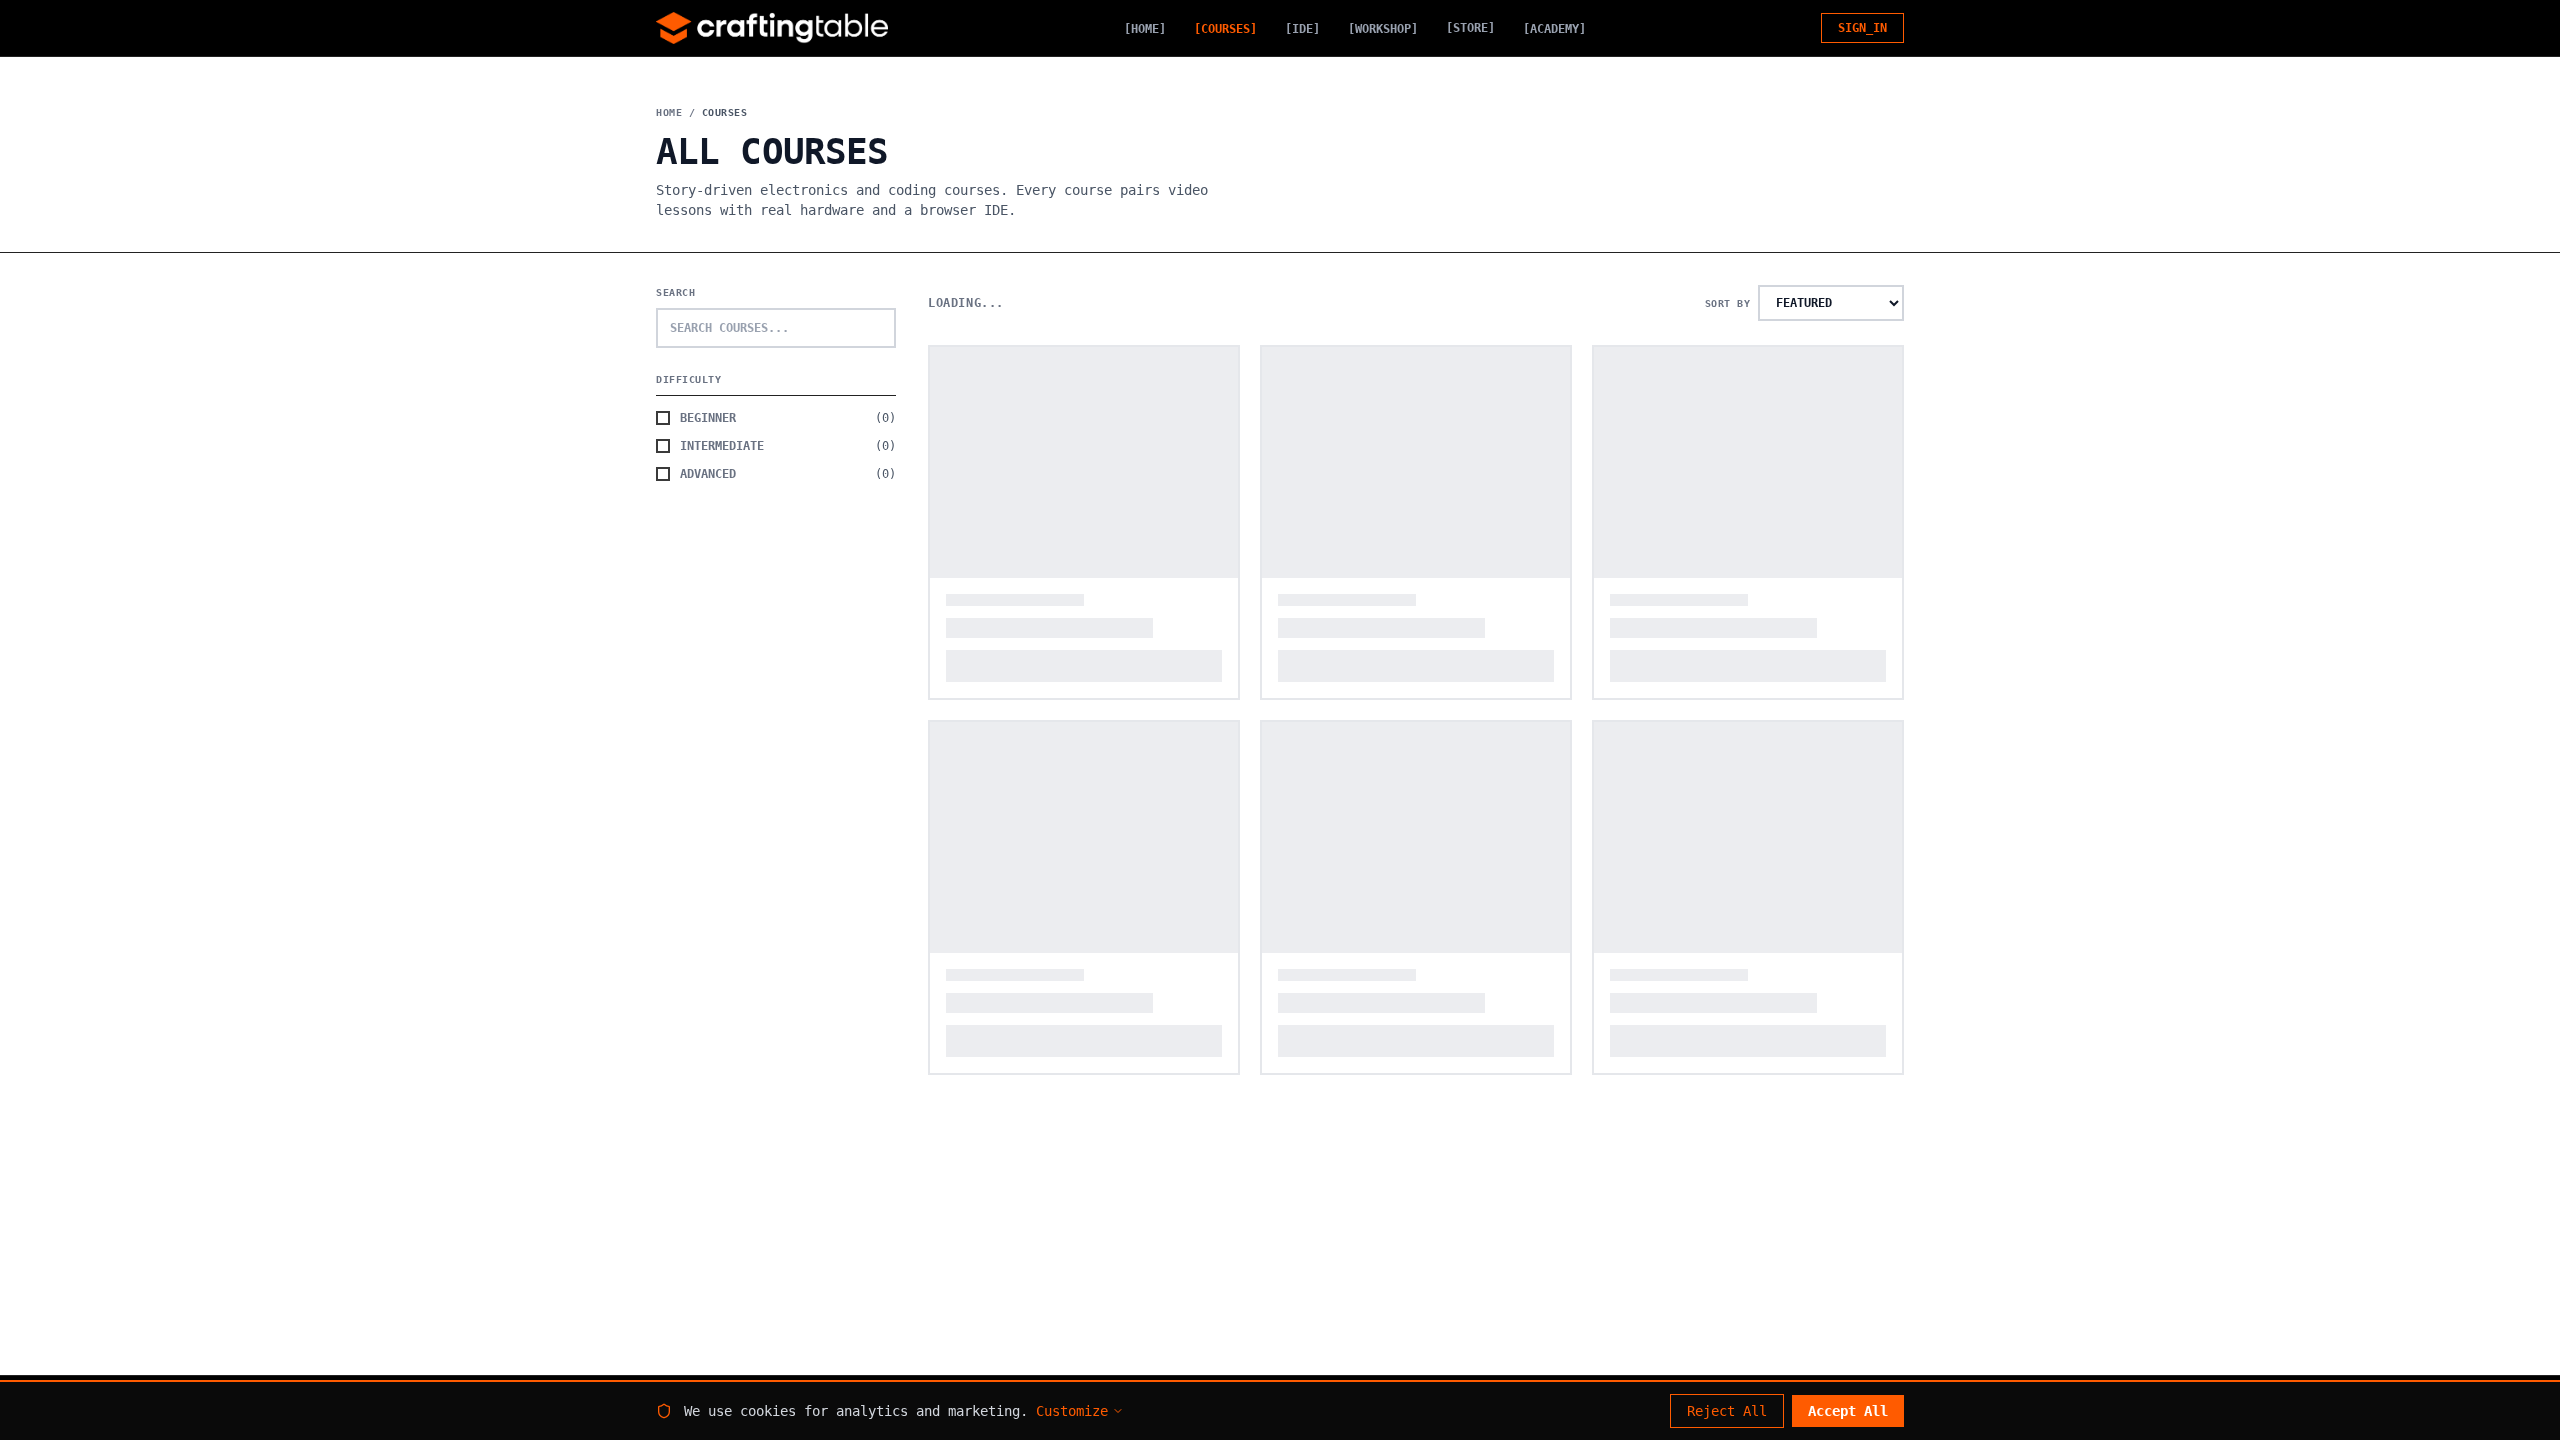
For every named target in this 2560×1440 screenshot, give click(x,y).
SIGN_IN (1862, 28)
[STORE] (1470, 28)
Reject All (1727, 1411)
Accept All (1848, 1411)
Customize (1072, 1411)
